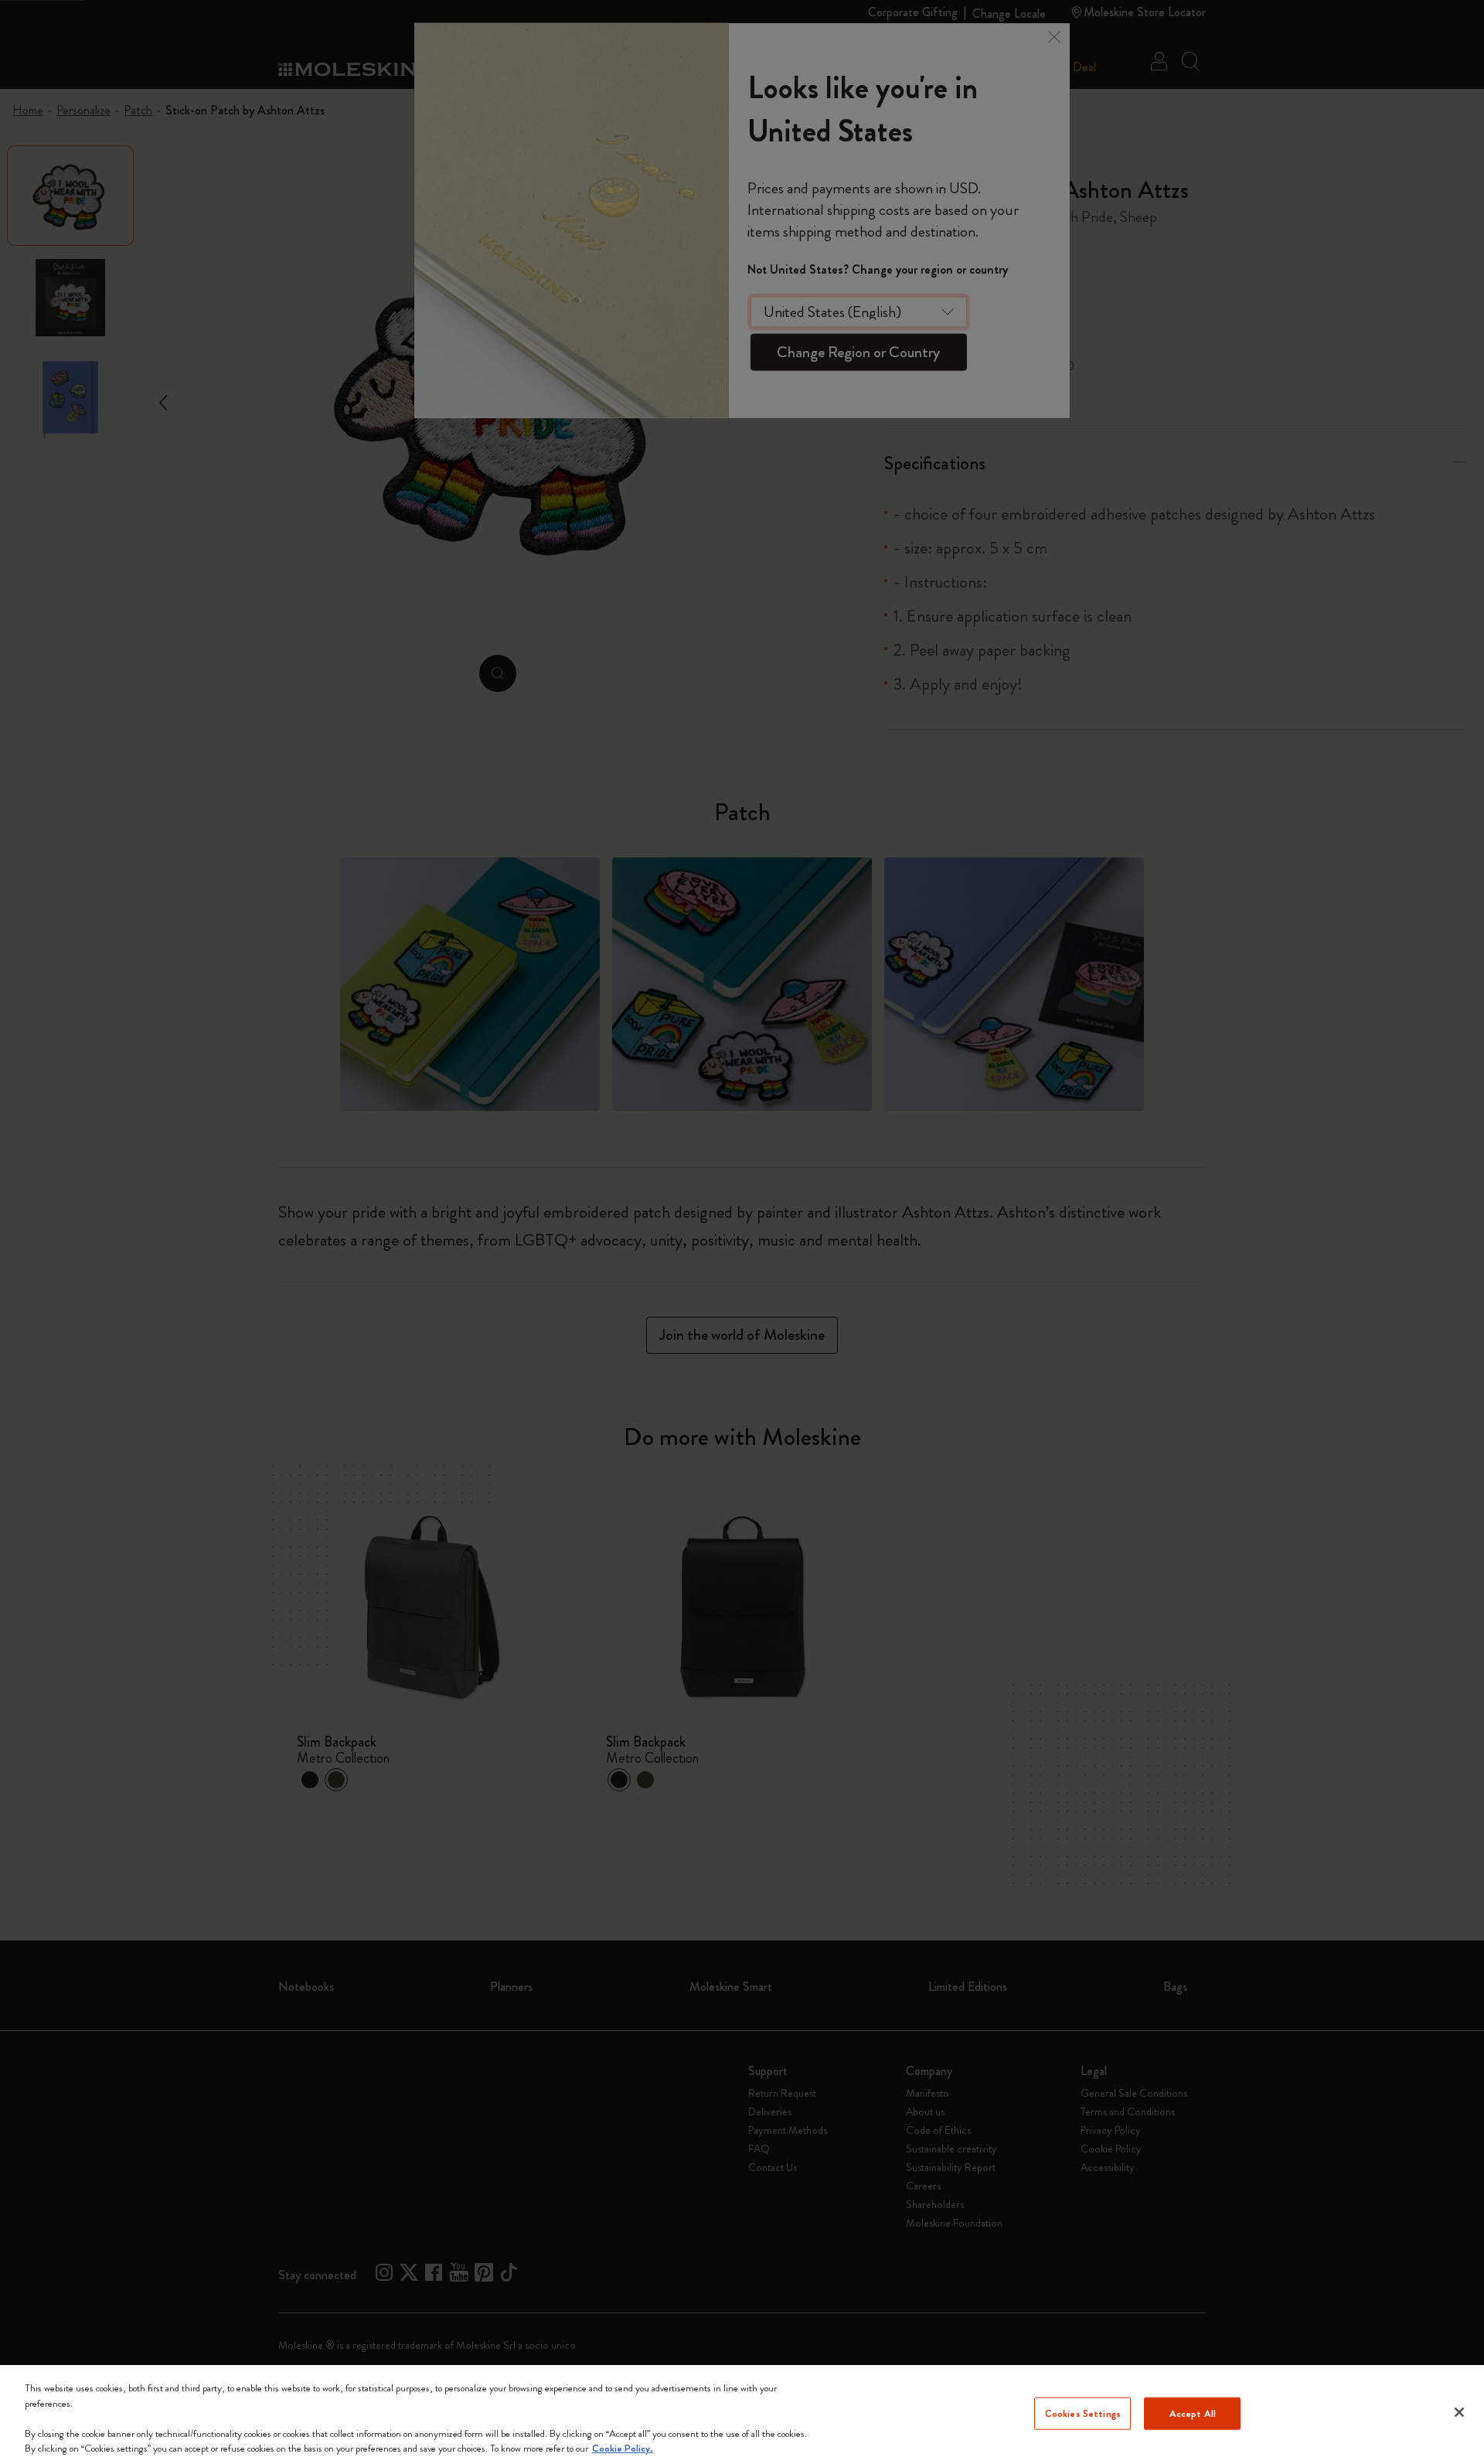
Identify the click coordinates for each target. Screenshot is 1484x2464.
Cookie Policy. (623, 2448)
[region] (742, 2415)
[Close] (1459, 2412)
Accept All (1193, 2413)
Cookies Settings (1083, 2413)
